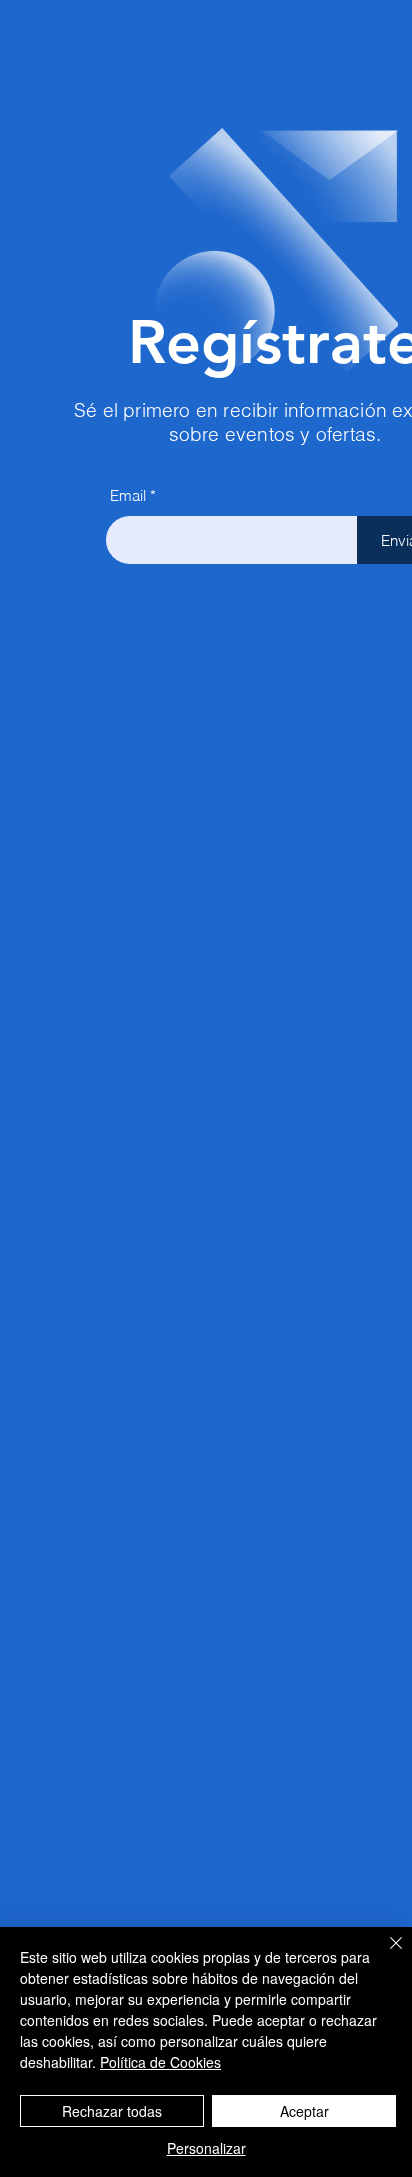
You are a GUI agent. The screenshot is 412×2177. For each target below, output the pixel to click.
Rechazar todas (112, 2111)
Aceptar (304, 2111)
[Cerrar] (384, 1955)
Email (128, 495)
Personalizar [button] (206, 2148)
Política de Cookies (160, 2062)
